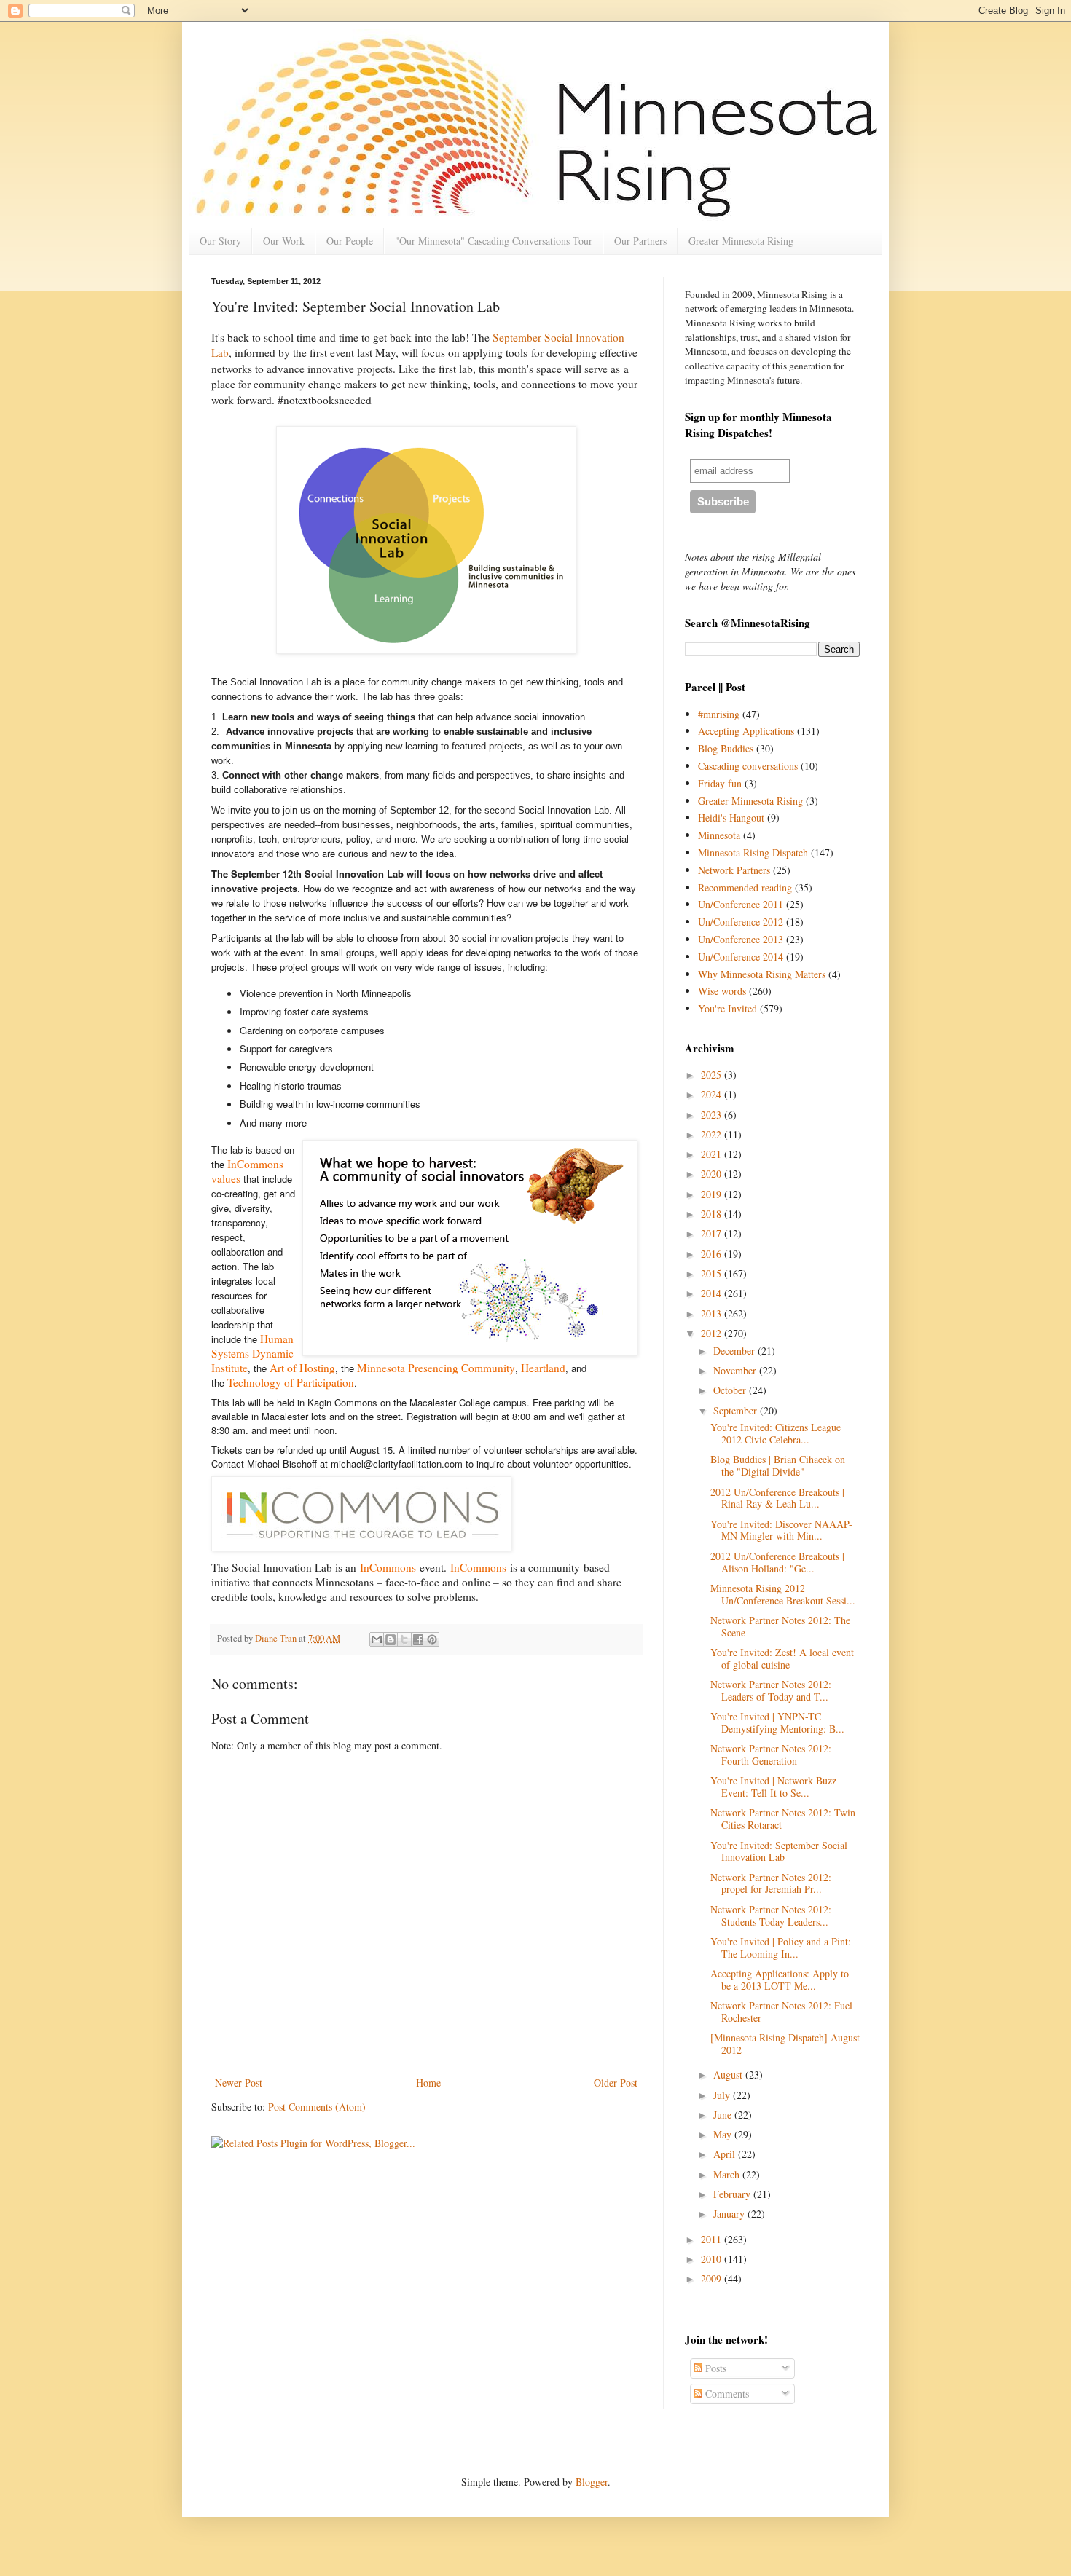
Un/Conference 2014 (741, 957)
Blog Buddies (726, 748)
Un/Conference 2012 (741, 922)
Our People (350, 241)
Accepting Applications (746, 731)
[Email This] (377, 1639)
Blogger (592, 2482)
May (724, 2134)
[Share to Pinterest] (432, 1639)
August (729, 2075)
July (723, 2095)
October (731, 1390)
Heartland (543, 1368)
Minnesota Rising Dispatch (753, 852)
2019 (713, 1194)
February (733, 2194)
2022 (713, 1134)
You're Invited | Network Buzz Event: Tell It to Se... (773, 1787)
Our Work (284, 241)
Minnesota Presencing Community (436, 1368)
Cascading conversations (748, 766)
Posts (714, 2368)
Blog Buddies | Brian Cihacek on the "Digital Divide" (778, 1465)
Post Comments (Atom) (317, 2107)
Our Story (220, 241)
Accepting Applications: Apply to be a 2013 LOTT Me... (780, 1980)
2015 (713, 1273)
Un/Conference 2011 (741, 904)
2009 (713, 2278)
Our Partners (640, 241)
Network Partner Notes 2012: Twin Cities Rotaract (783, 1819)
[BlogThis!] (391, 1639)
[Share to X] (404, 1639)
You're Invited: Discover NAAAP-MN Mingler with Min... (781, 1530)
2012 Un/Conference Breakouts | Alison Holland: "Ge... (777, 1562)
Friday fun (720, 783)
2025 (713, 1075)
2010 (713, 2259)
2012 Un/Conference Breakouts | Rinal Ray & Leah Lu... (777, 1498)
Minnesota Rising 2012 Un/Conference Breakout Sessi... (783, 1594)
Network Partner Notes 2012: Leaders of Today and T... (771, 1690)
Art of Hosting (302, 1368)
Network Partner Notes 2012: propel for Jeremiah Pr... (771, 1883)
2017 (713, 1233)
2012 (713, 1333)
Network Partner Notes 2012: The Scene (780, 1626)
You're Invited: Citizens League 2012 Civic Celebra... (776, 1433)
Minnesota (719, 835)
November (736, 1370)
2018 (713, 1214)
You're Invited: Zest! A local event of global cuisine (782, 1658)
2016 (713, 1254)
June (724, 2115)
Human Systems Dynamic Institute (252, 1353)
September (737, 1410)
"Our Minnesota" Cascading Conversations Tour (494, 241)
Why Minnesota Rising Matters (762, 974)
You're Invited (727, 1008)
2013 (713, 1313)
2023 (713, 1115)
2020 (713, 1174)
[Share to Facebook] (418, 1639)
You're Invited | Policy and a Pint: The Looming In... (781, 1947)
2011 (713, 2239)
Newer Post (239, 2083)
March (728, 2174)
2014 (713, 1293)
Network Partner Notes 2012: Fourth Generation (771, 1754)
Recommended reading (745, 887)
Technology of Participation (291, 1382)
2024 (713, 1094)
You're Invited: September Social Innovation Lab (779, 1851)
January (730, 2214)
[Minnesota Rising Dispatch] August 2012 (785, 2044)
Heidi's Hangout (731, 818)
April (726, 2154)
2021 (713, 1154)
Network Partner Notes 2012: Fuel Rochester (781, 2012)
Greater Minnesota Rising (741, 241)
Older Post (616, 2083)
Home (428, 2083)
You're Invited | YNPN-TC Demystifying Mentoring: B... (777, 1722)
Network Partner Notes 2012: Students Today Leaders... (771, 1915)
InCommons (388, 1567)
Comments (726, 2394)
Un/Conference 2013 (741, 939)
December (735, 1351)
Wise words (722, 991)
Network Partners (734, 870)
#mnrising (719, 714)
